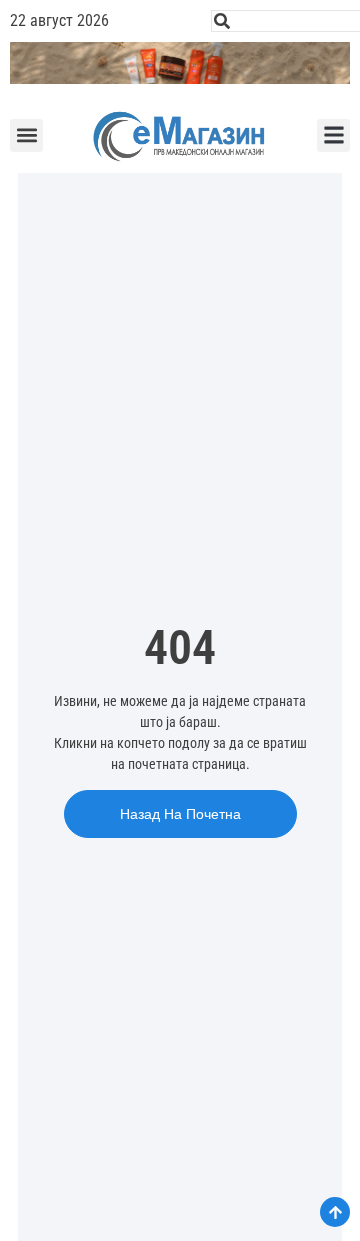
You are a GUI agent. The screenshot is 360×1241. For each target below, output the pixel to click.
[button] (26, 135)
